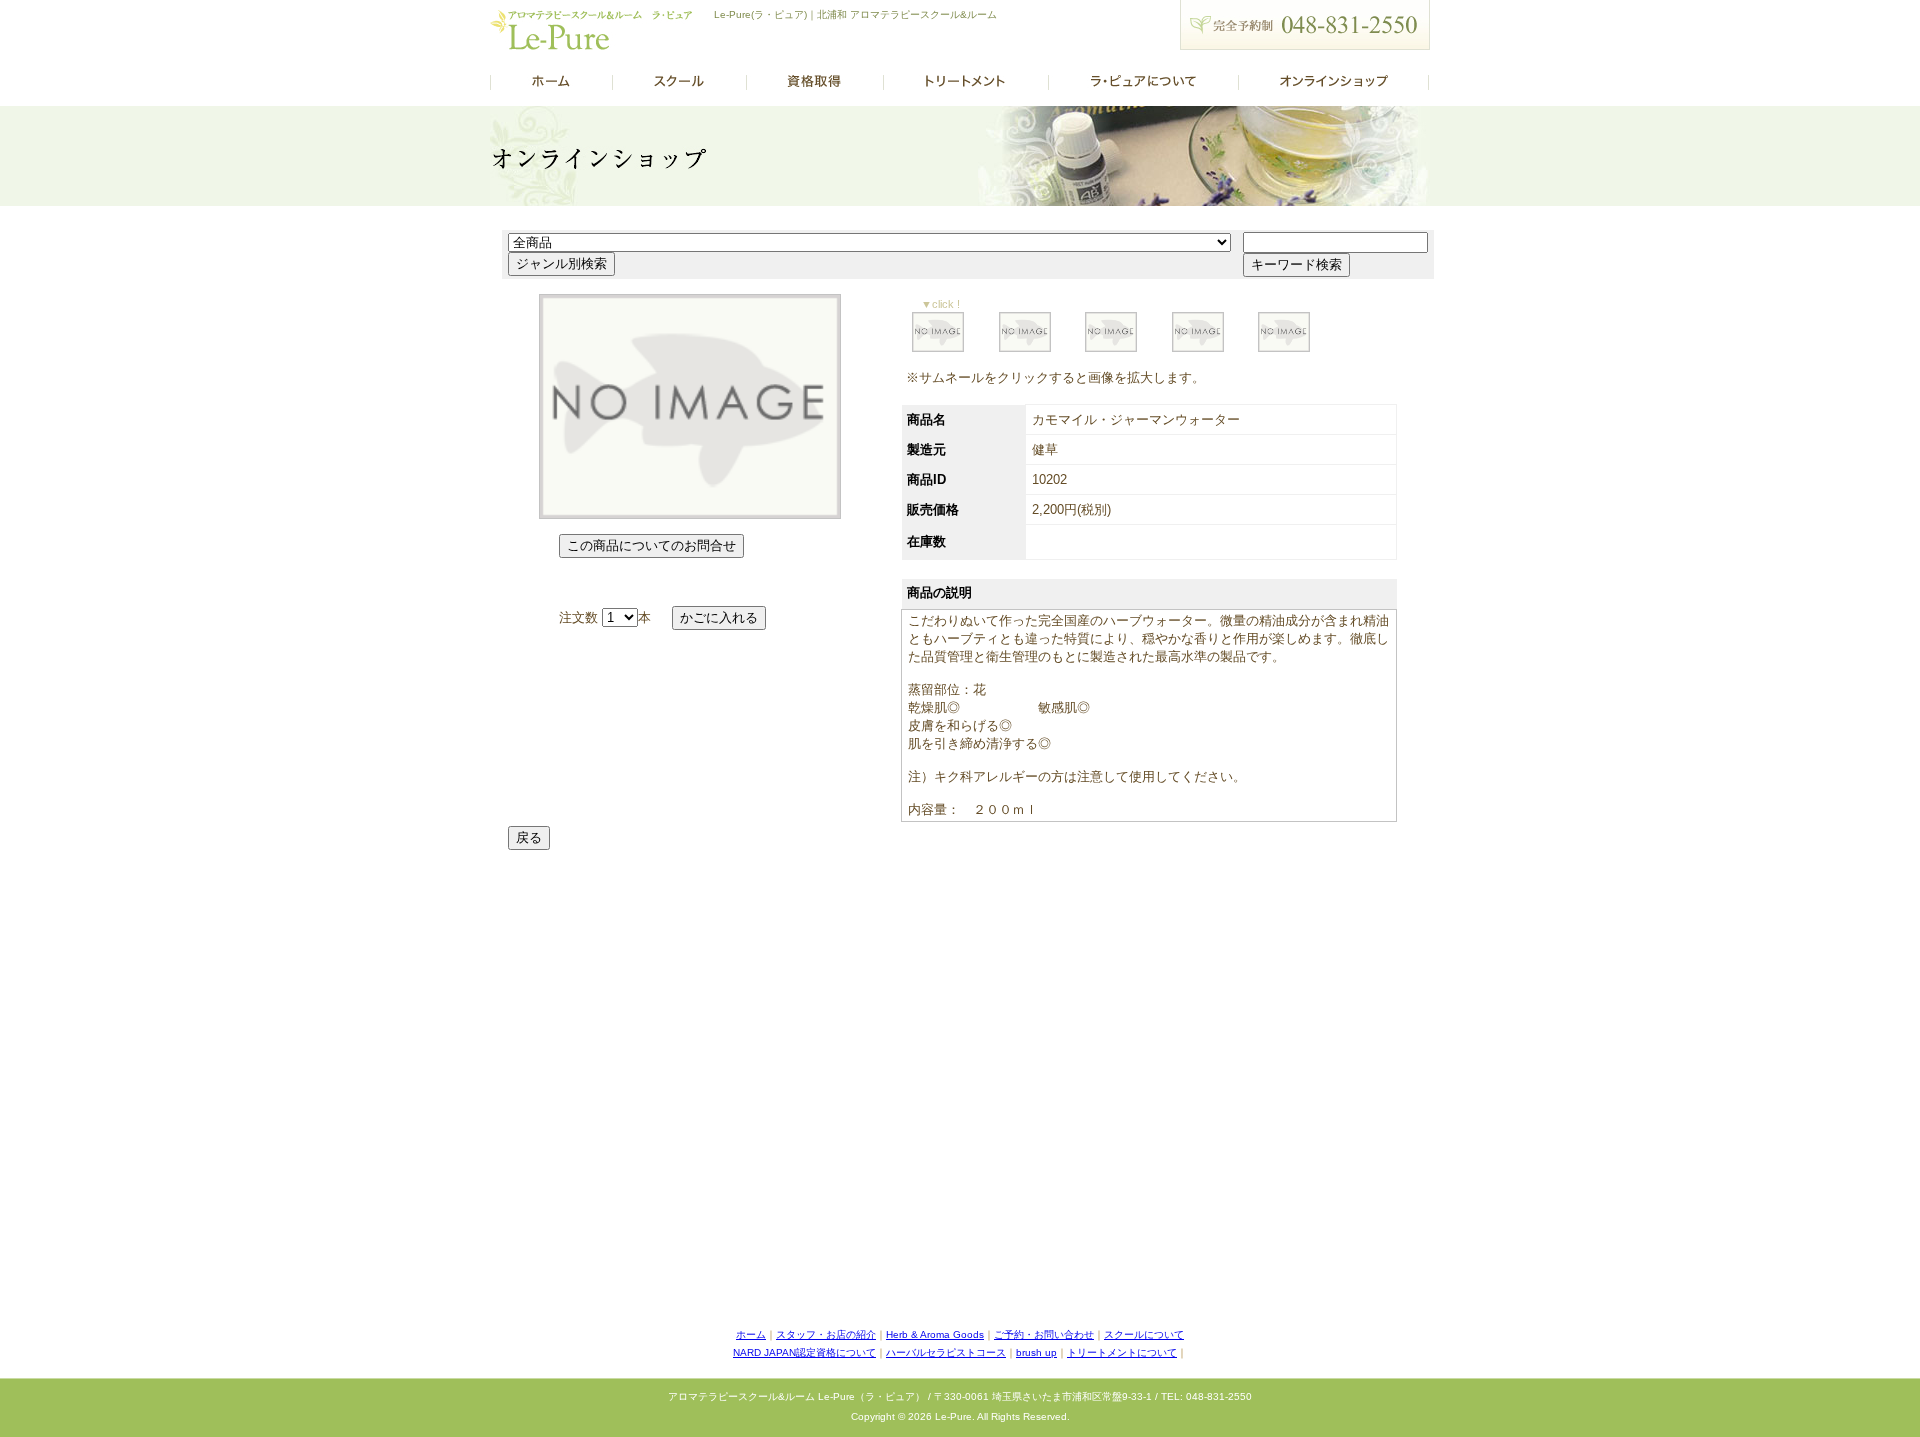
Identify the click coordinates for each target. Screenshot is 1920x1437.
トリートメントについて (1122, 1352)
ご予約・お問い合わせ (1044, 1334)
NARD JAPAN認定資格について (804, 1352)
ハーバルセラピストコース (946, 1352)
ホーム (751, 1334)
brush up (1036, 1352)
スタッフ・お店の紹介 (826, 1334)
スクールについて (1144, 1334)
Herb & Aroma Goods (935, 1334)
